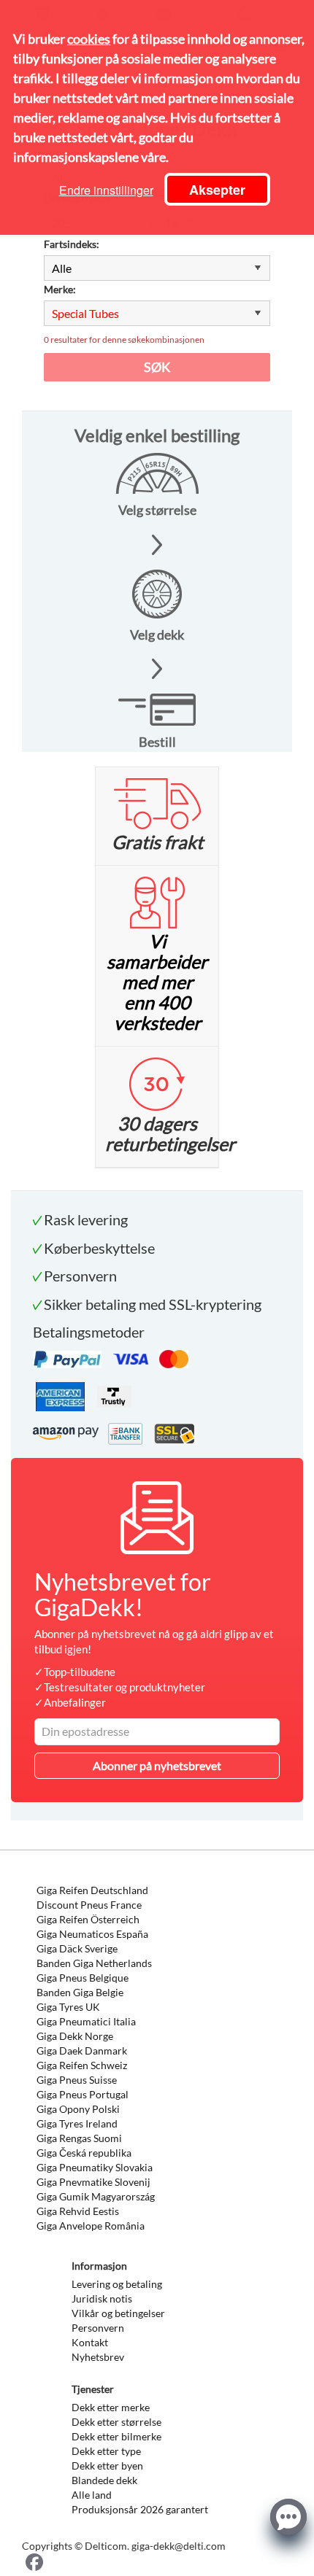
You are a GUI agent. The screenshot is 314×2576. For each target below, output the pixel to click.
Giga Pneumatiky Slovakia (95, 2167)
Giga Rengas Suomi (79, 2138)
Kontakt (90, 2342)
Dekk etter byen (107, 2466)
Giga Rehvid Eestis (78, 2211)
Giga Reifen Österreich (88, 1919)
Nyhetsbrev (98, 2357)
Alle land (92, 2495)
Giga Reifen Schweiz (82, 2065)
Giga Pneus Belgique (83, 1978)
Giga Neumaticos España (92, 1934)
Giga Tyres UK (68, 2007)
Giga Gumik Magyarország (96, 2196)
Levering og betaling (117, 2284)
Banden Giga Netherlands (94, 1963)
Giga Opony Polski (78, 2109)
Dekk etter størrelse (116, 2422)
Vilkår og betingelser (118, 2313)
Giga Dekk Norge (75, 2036)
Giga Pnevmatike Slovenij (93, 2182)
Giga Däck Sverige (77, 1948)
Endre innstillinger (106, 190)
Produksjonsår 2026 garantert (140, 2509)
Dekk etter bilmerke (116, 2436)
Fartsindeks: (72, 244)
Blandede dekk (104, 2480)
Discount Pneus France (89, 1905)
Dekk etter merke (111, 2407)
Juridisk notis (102, 2298)
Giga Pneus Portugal (83, 2094)
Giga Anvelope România (91, 2226)
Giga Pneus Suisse (77, 2080)
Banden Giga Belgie (80, 1992)
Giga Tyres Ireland (77, 2123)
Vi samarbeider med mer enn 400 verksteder (157, 982)
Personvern (98, 2328)
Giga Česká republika (84, 2153)
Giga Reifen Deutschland (92, 1890)
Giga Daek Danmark (82, 2051)
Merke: (60, 289)
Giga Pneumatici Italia (86, 2021)
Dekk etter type (106, 2451)
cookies (89, 39)
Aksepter (217, 190)
